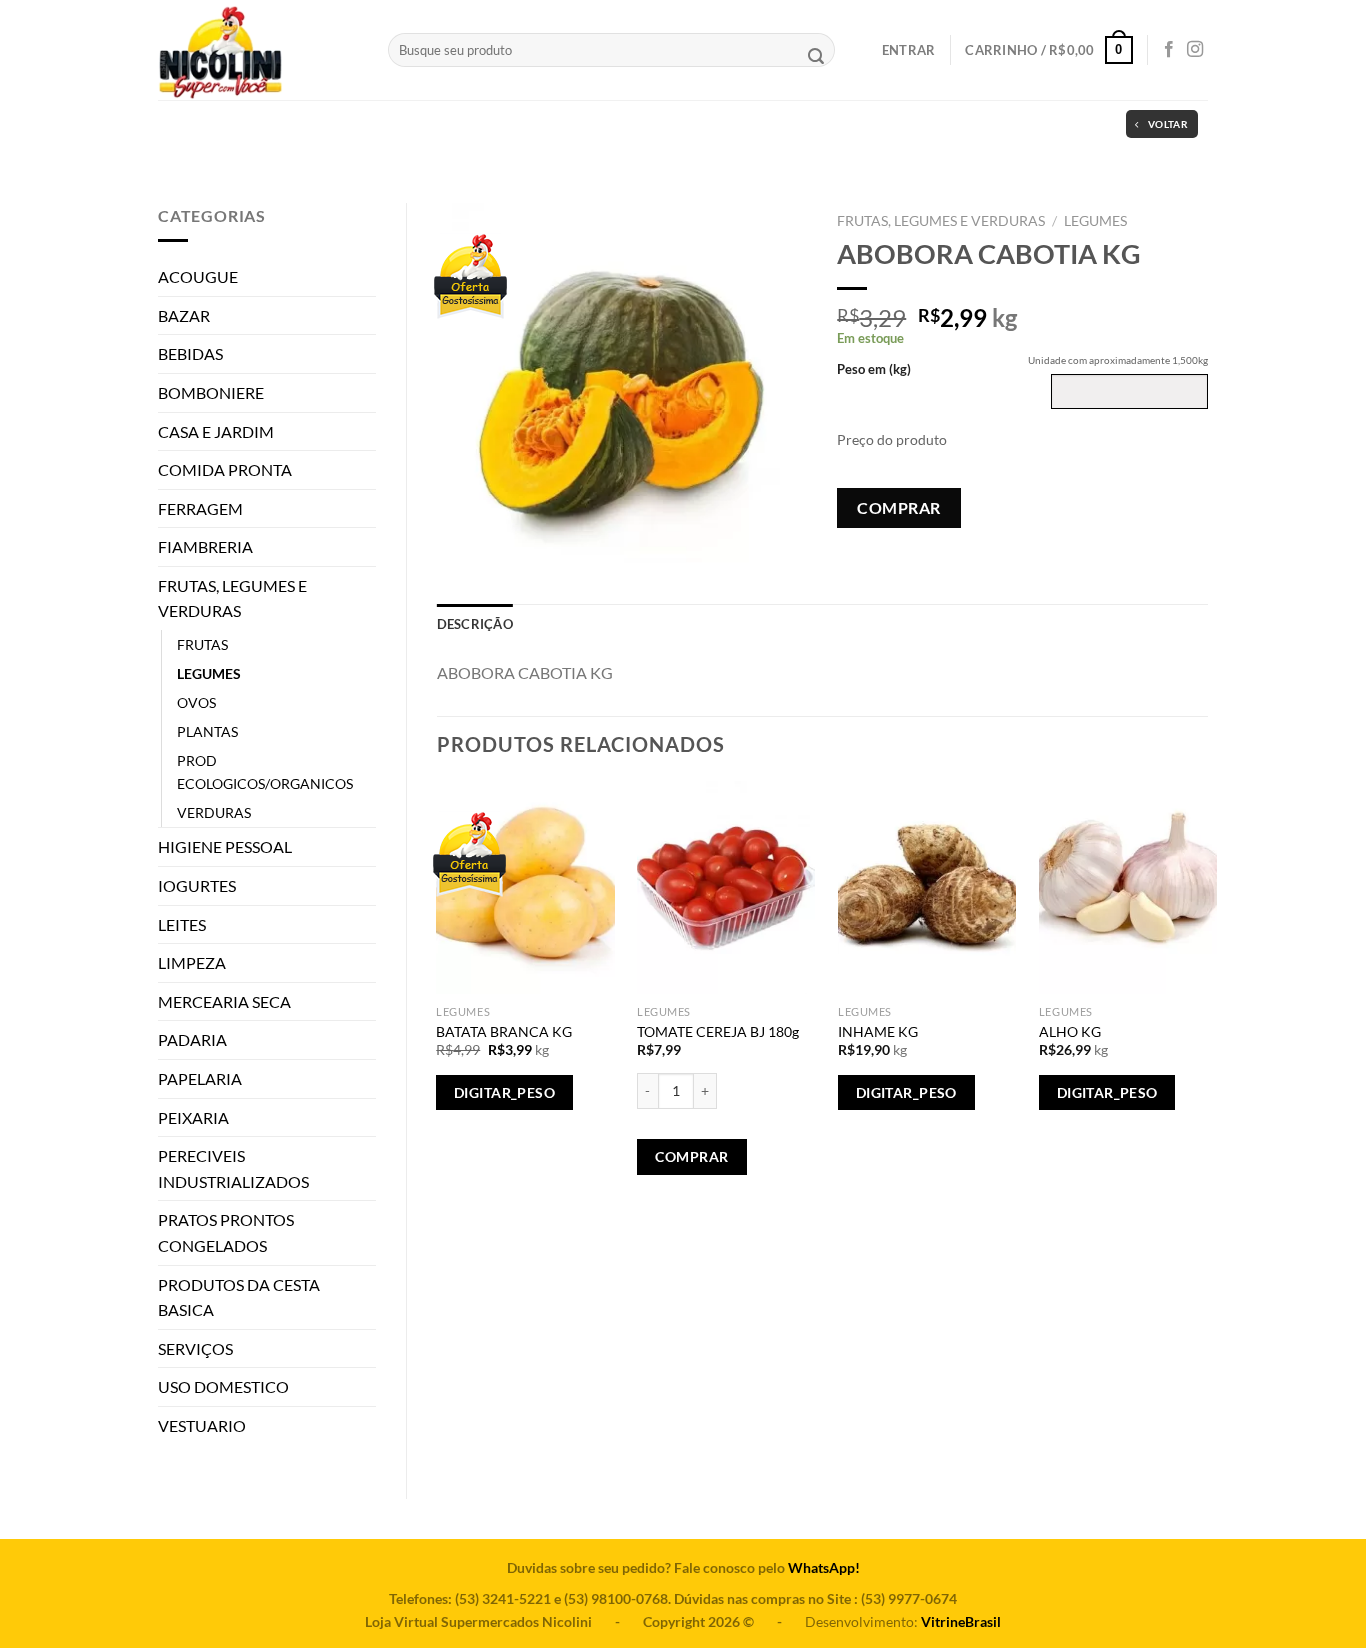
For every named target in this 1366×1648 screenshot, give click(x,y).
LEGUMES (209, 673)
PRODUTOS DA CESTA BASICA (239, 1297)
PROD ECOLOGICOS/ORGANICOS (265, 772)
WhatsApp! (824, 1567)
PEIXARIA (193, 1117)
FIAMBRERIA (205, 546)
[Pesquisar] (816, 58)
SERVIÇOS (195, 1348)
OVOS (196, 702)
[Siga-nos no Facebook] (1169, 50)
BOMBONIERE (211, 392)
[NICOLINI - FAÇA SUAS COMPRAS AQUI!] (258, 50)
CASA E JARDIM (216, 431)
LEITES (182, 924)
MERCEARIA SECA (224, 1001)
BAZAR (184, 315)
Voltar (1168, 124)
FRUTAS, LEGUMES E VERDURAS (232, 598)
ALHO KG (1070, 1031)
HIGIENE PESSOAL (225, 846)
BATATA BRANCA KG (504, 1031)
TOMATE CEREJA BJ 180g (718, 1031)
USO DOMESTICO (223, 1386)
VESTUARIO (202, 1425)
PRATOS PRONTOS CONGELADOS (226, 1232)
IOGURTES (197, 885)
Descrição (475, 624)
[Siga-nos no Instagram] (1195, 50)
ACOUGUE (198, 276)
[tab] (475, 624)
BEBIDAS (190, 353)
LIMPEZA (192, 962)
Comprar (898, 507)
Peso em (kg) (874, 369)
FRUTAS (202, 644)
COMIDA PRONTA (225, 469)
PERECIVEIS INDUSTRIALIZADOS (233, 1168)
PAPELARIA (200, 1078)
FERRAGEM (200, 508)
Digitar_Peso (504, 1092)
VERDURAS (214, 812)
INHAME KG (878, 1031)
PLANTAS (207, 731)
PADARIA (192, 1039)
